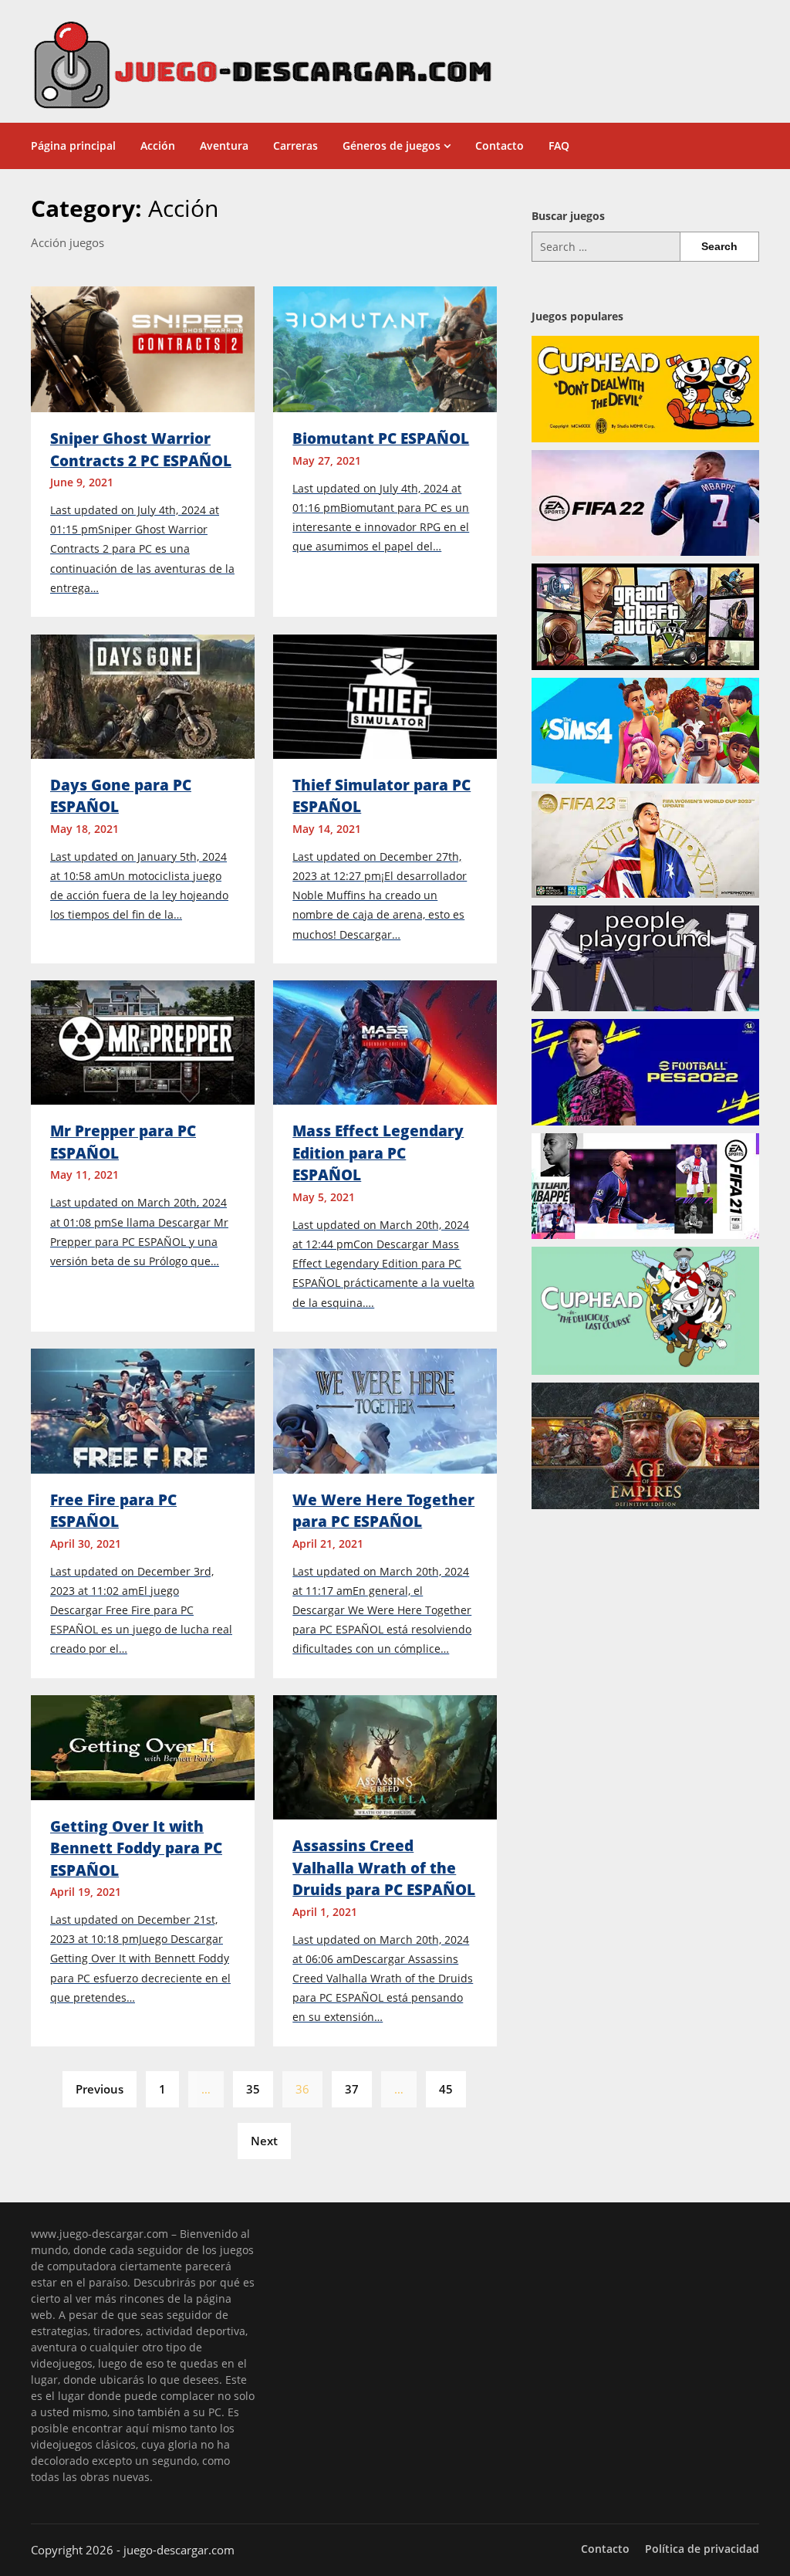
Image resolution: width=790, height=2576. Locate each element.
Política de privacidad (702, 2549)
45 (446, 2089)
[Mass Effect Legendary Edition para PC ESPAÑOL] (385, 1041)
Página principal (73, 146)
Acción (158, 146)
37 (352, 2089)
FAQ (559, 146)
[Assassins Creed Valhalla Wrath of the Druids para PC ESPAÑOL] (385, 1756)
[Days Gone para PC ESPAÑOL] (143, 695)
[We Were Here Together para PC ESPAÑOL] (385, 1410)
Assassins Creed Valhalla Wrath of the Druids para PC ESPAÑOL (384, 1868)
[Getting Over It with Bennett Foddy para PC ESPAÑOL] (143, 1746)
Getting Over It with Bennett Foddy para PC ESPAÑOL (136, 1848)
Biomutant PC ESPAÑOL (381, 438)
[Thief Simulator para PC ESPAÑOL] (385, 695)
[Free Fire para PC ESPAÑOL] (143, 1410)
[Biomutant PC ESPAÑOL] (385, 348)
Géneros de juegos (392, 146)
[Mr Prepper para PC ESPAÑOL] (143, 1041)
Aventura (224, 146)
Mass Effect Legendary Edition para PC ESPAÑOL (378, 1153)
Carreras (295, 146)
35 (253, 2089)
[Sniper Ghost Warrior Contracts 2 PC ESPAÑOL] (143, 348)
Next (264, 2141)
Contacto (500, 146)
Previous (100, 2089)
